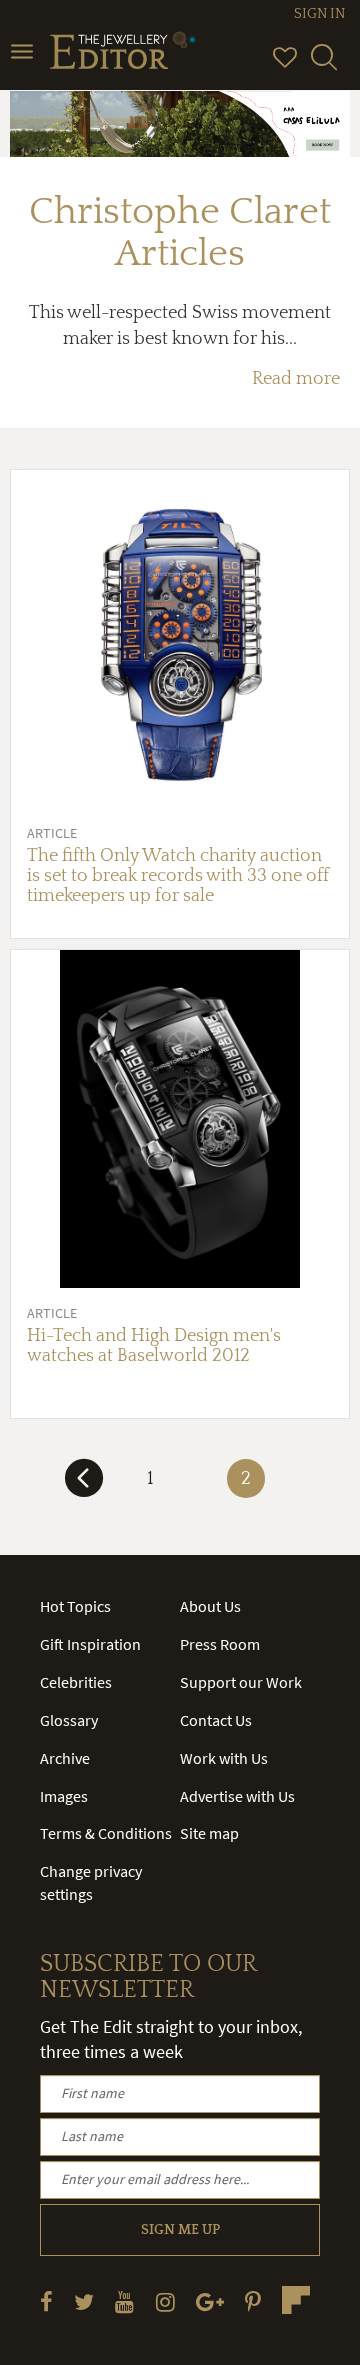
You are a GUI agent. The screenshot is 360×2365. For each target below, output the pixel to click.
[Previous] (84, 1486)
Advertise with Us (237, 1796)
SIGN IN (319, 14)
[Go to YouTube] (124, 2301)
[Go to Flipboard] (296, 2300)
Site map (209, 1833)
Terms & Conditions (106, 1833)
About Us (210, 1606)
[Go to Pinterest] (253, 2301)
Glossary (69, 1720)
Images (64, 1796)
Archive (65, 1758)
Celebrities (76, 1682)
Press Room (220, 1644)
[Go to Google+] (210, 2301)
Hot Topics (75, 1606)
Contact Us (216, 1720)
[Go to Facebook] (46, 2301)
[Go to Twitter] (84, 2301)
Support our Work (241, 1682)
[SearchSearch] (324, 66)
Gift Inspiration (90, 1644)
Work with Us (224, 1758)
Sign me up (180, 2230)
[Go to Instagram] (165, 2301)
